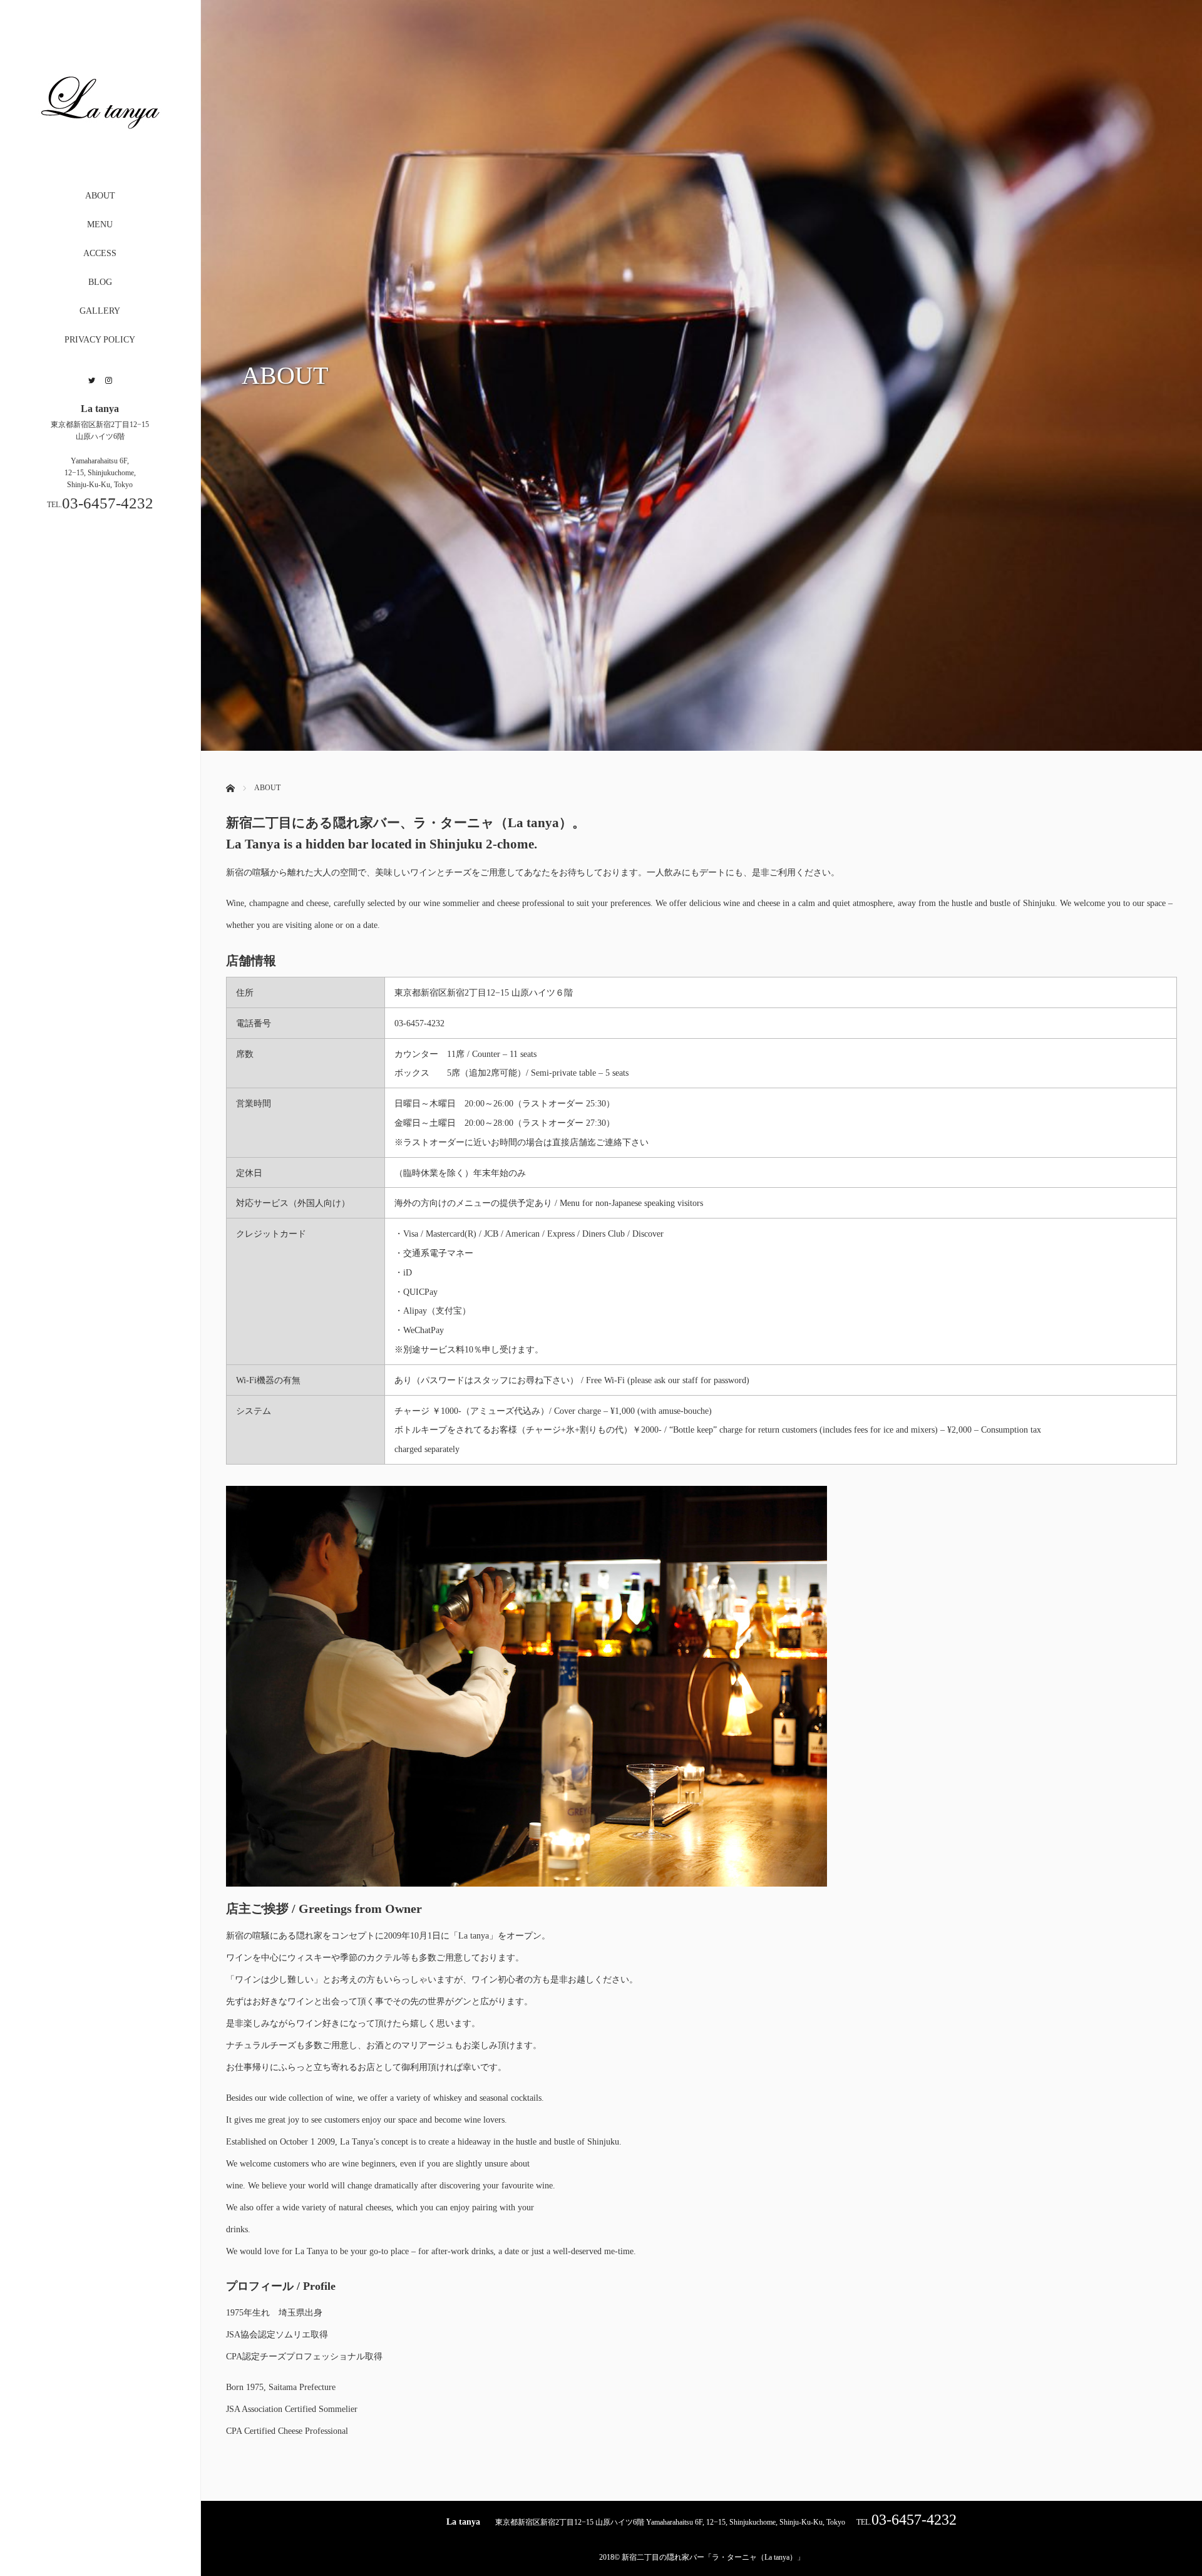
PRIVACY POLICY (100, 340)
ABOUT (100, 196)
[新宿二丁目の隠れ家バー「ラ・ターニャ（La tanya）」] (100, 157)
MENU (100, 224)
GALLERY (100, 311)
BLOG (100, 282)
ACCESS (100, 253)
